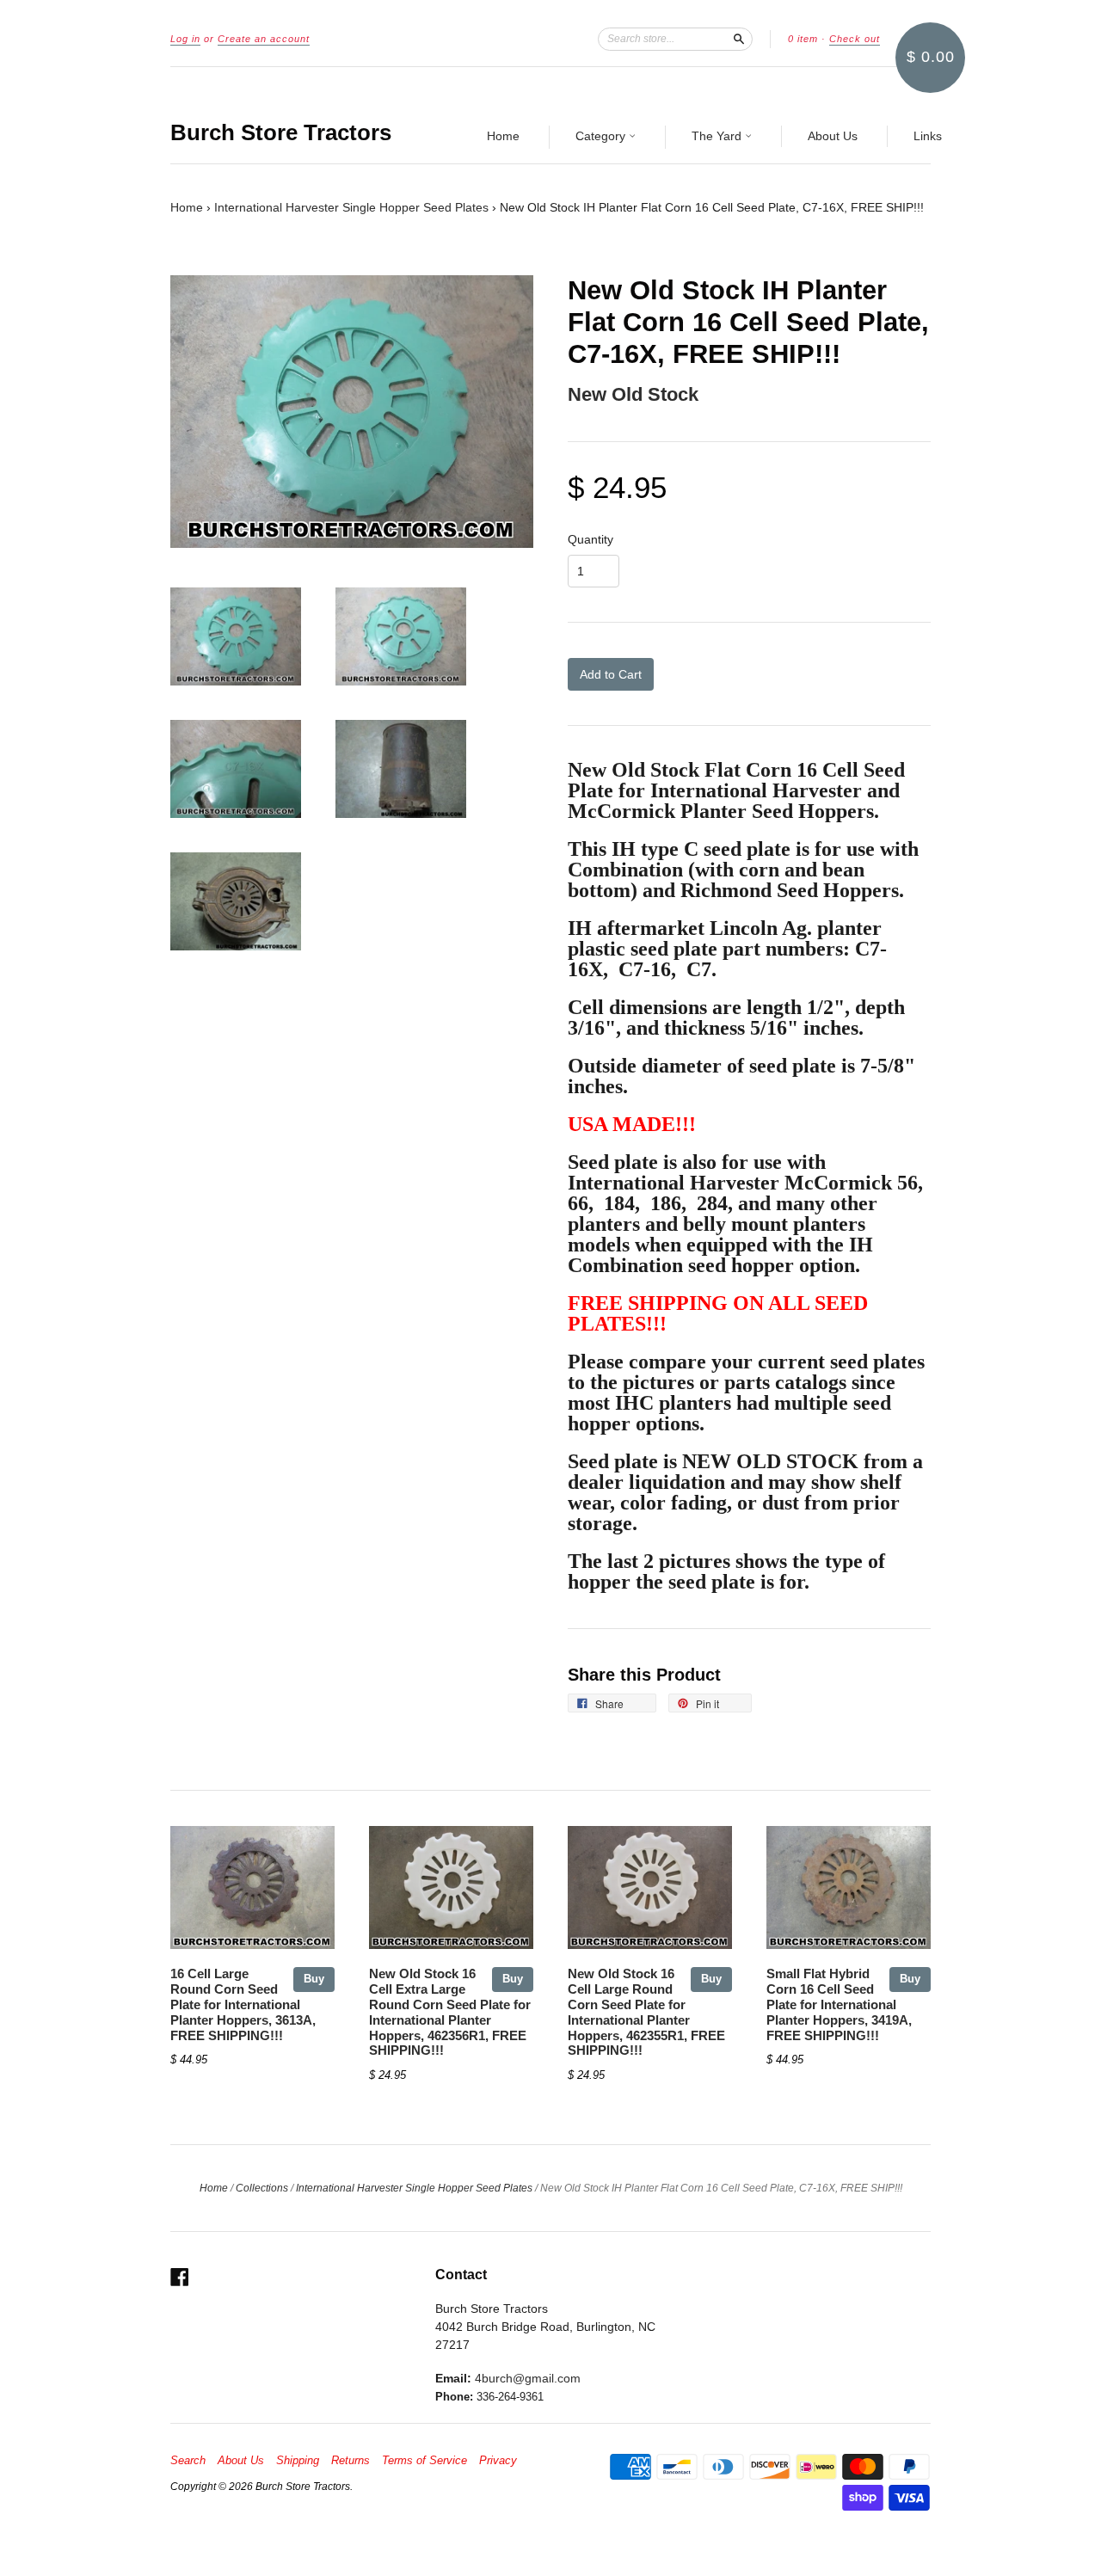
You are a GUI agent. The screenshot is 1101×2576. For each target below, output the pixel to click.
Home (503, 136)
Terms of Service (424, 2461)
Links (928, 136)
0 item (803, 39)
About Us (833, 136)
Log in (185, 39)
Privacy (498, 2461)
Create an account (264, 39)
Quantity (590, 539)
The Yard (718, 136)
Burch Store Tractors (281, 132)
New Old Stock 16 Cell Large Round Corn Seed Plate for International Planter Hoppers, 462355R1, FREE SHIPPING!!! (646, 2012)
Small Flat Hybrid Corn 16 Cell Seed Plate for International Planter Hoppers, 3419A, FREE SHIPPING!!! (839, 2004)
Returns (351, 2461)
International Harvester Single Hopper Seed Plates (351, 207)
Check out (855, 39)
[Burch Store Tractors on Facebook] (180, 2277)
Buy (314, 1979)
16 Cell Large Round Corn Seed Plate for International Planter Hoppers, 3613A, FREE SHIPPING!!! (243, 2004)
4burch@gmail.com (528, 2378)
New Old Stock (633, 394)
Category (602, 136)
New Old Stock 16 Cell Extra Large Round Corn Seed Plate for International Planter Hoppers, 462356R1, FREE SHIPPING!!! (450, 2012)
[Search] (739, 39)
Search (188, 2461)
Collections (262, 2188)
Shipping (298, 2461)
